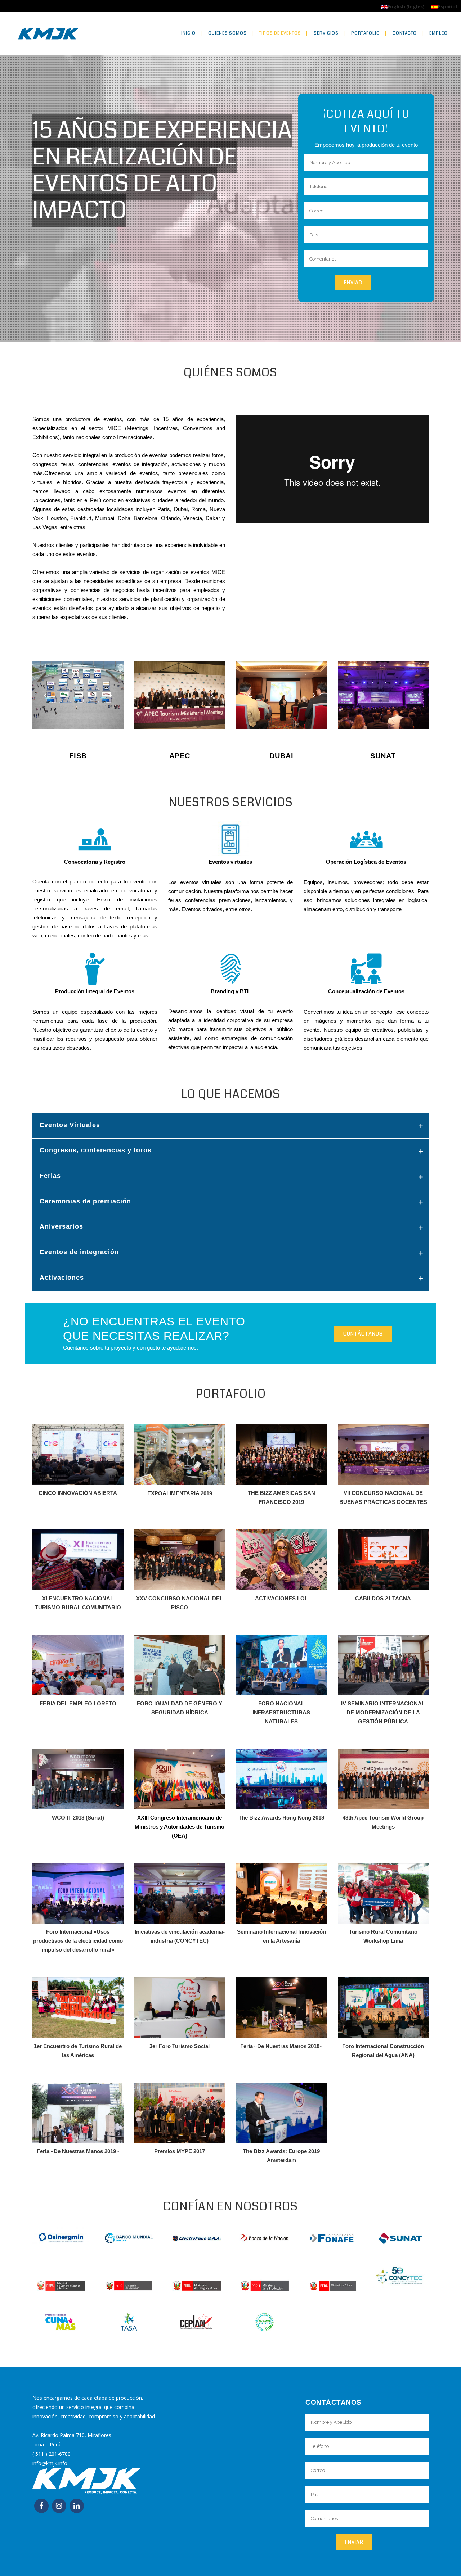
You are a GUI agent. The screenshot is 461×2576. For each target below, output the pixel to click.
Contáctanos (363, 1334)
